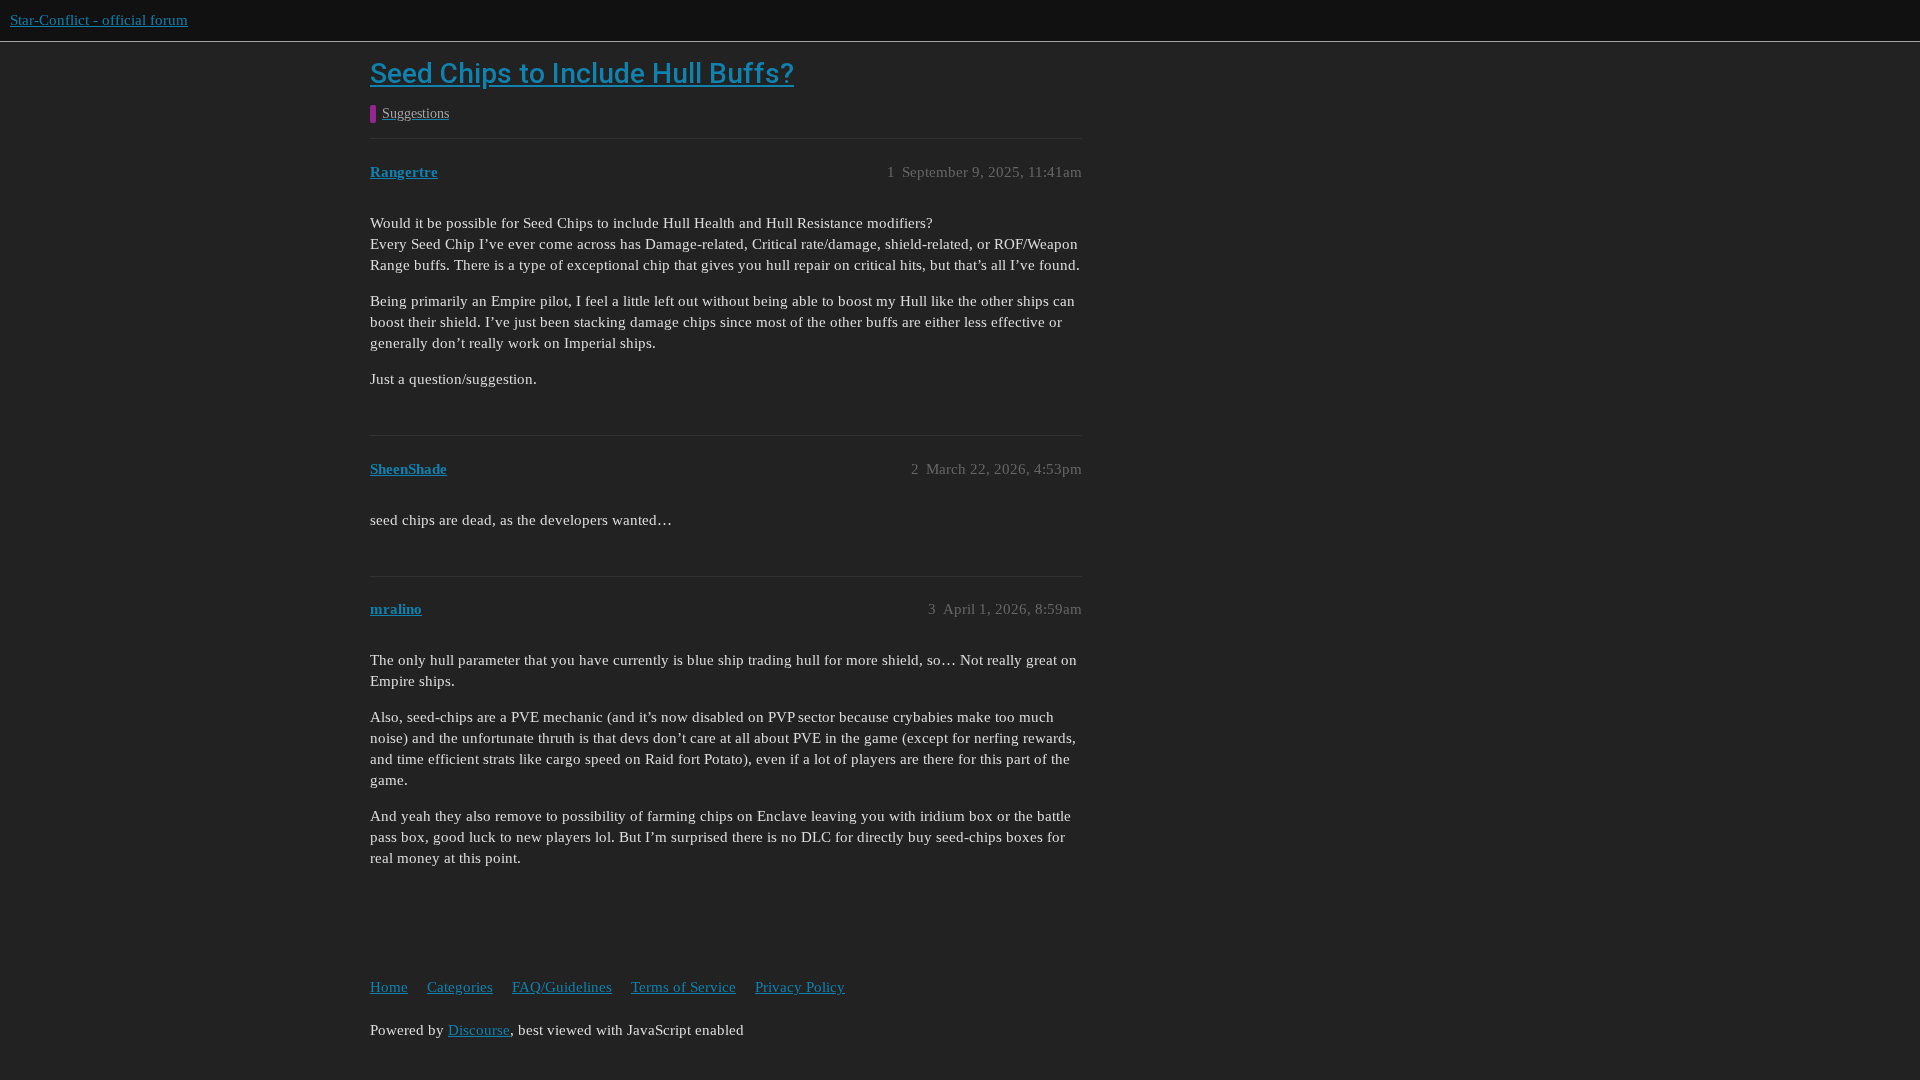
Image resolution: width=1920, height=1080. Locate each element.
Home (389, 987)
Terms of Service (683, 987)
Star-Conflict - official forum (99, 20)
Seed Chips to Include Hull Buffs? (582, 73)
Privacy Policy (800, 987)
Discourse (479, 1030)
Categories (460, 987)
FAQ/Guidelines (562, 987)
